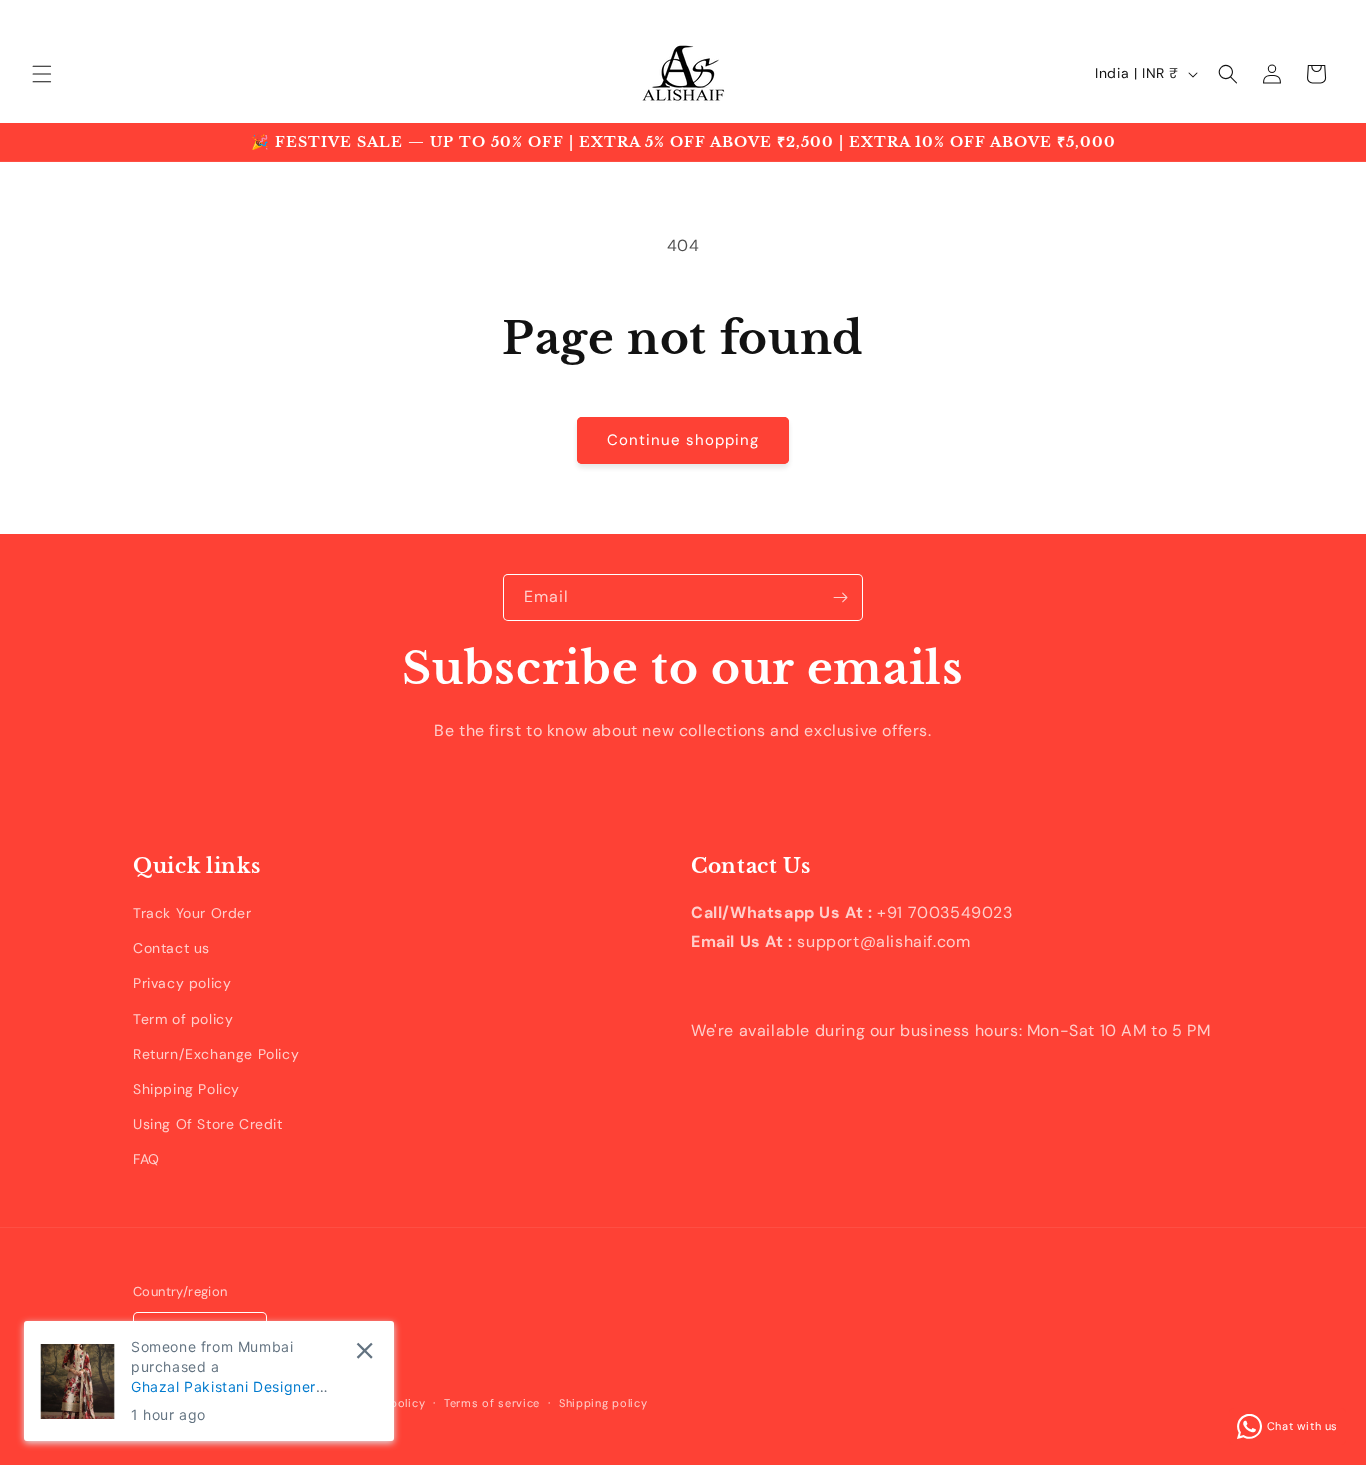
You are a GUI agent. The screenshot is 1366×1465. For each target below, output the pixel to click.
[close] (364, 1350)
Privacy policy (182, 983)
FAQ (146, 1159)
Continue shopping (683, 440)
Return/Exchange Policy (216, 1054)
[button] (42, 74)
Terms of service (492, 1403)
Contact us (171, 948)
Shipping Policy (186, 1089)
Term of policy (183, 1019)
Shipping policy (603, 1403)
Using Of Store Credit (208, 1124)
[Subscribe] (840, 597)
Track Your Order (192, 913)
